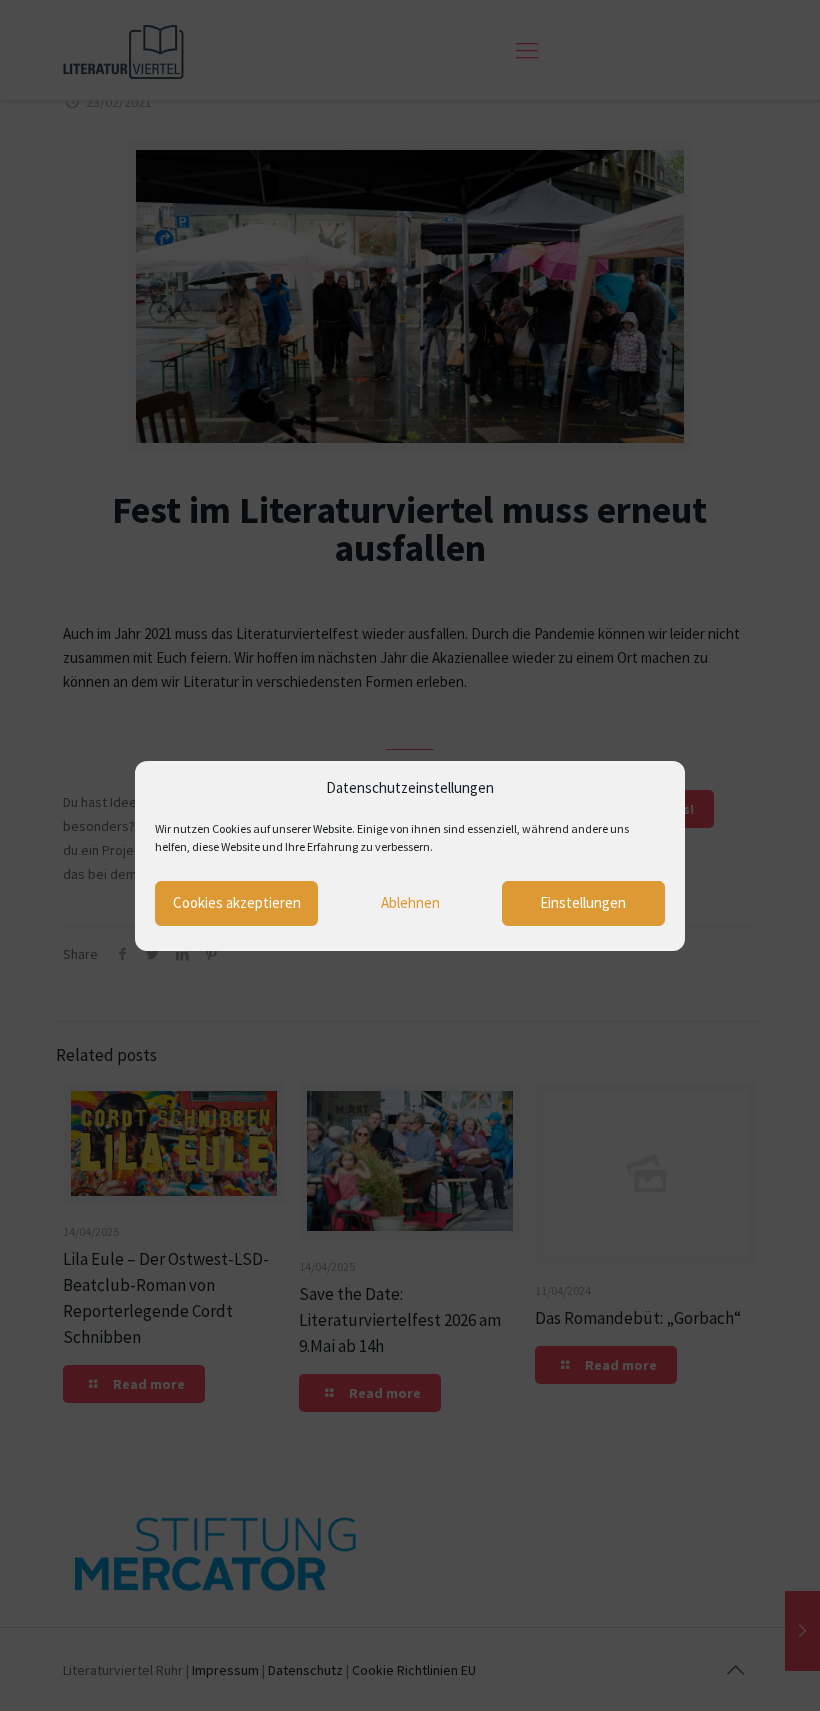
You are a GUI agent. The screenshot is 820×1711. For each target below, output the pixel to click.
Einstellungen (583, 902)
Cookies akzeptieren (237, 902)
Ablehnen (410, 902)
